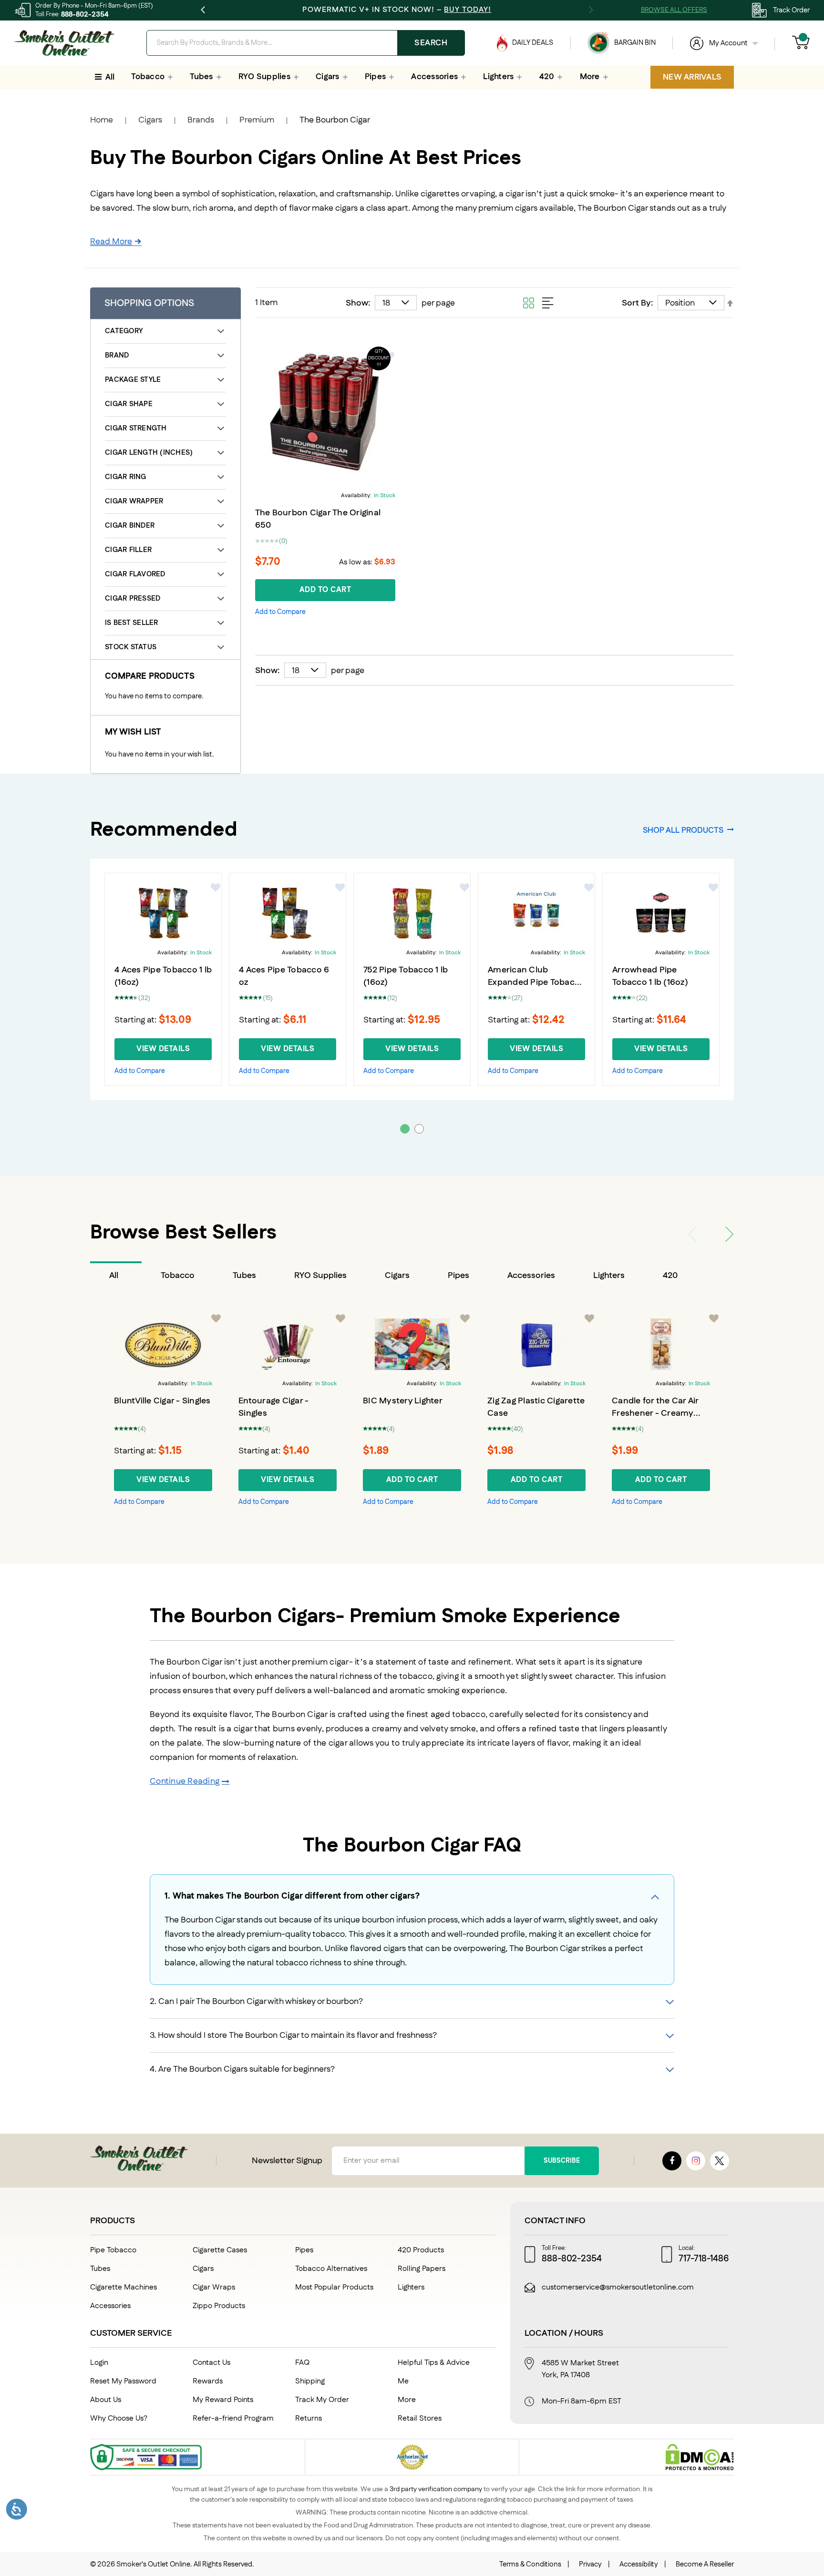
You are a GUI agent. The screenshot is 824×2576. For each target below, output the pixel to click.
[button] (280, 612)
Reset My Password (123, 2381)
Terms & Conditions (530, 2564)
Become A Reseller (705, 2564)
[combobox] (305, 43)
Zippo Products (219, 2306)
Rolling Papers (422, 2269)
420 (670, 1276)
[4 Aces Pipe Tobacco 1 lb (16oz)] (163, 913)
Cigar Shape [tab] (129, 404)
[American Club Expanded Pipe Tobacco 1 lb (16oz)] (536, 913)
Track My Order (322, 2400)
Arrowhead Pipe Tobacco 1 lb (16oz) (650, 976)
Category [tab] (124, 331)
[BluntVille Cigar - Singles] (163, 1344)
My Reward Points (223, 2400)
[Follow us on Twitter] (720, 2161)
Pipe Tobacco (113, 2250)
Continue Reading (185, 1781)
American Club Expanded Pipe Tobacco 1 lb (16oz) (536, 982)
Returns (309, 2418)
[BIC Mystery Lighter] (412, 1344)
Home (102, 120)
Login (99, 2363)
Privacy (590, 2564)
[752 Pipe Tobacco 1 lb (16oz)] (412, 913)
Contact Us (211, 2363)
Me (403, 2381)
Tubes (244, 1276)
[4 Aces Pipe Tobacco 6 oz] (288, 913)
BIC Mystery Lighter (403, 1401)
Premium (257, 120)
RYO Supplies (320, 1276)
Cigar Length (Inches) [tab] (149, 453)
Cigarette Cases (220, 2250)
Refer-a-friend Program (233, 2418)
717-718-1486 (704, 2259)
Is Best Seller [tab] (132, 623)
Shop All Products (683, 830)
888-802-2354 (85, 15)
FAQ (302, 2363)
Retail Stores (420, 2418)
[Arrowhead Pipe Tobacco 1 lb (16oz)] (661, 913)
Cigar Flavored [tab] (135, 574)
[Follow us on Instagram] (696, 2161)
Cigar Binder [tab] (130, 526)
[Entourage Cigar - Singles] (288, 1344)
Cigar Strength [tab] (136, 428)
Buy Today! (468, 10)
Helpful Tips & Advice (434, 2363)
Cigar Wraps (214, 2287)
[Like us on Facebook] (672, 2161)
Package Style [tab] (133, 380)
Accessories (531, 1276)
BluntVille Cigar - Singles (162, 1401)
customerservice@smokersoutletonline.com (618, 2288)
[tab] (116, 1276)
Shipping (310, 2381)
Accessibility (639, 2564)
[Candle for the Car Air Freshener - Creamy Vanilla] (661, 1344)
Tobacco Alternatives (331, 2269)
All (114, 1276)
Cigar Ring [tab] (126, 477)
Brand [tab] (117, 355)
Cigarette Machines (124, 2287)
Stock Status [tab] (131, 647)
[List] (548, 303)
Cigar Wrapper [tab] (134, 501)
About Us (106, 2400)
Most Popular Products (334, 2287)
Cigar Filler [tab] (128, 550)
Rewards (208, 2381)
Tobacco (178, 1276)
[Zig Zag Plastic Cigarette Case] (536, 1344)
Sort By (636, 303)
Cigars (150, 120)
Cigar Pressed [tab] (133, 598)
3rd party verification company (436, 2489)
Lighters (609, 1276)
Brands (201, 120)
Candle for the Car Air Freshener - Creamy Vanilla (655, 1413)
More (407, 2400)
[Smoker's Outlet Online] (64, 43)
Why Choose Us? (119, 2418)
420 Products (421, 2250)
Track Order (791, 10)
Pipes (458, 1276)
